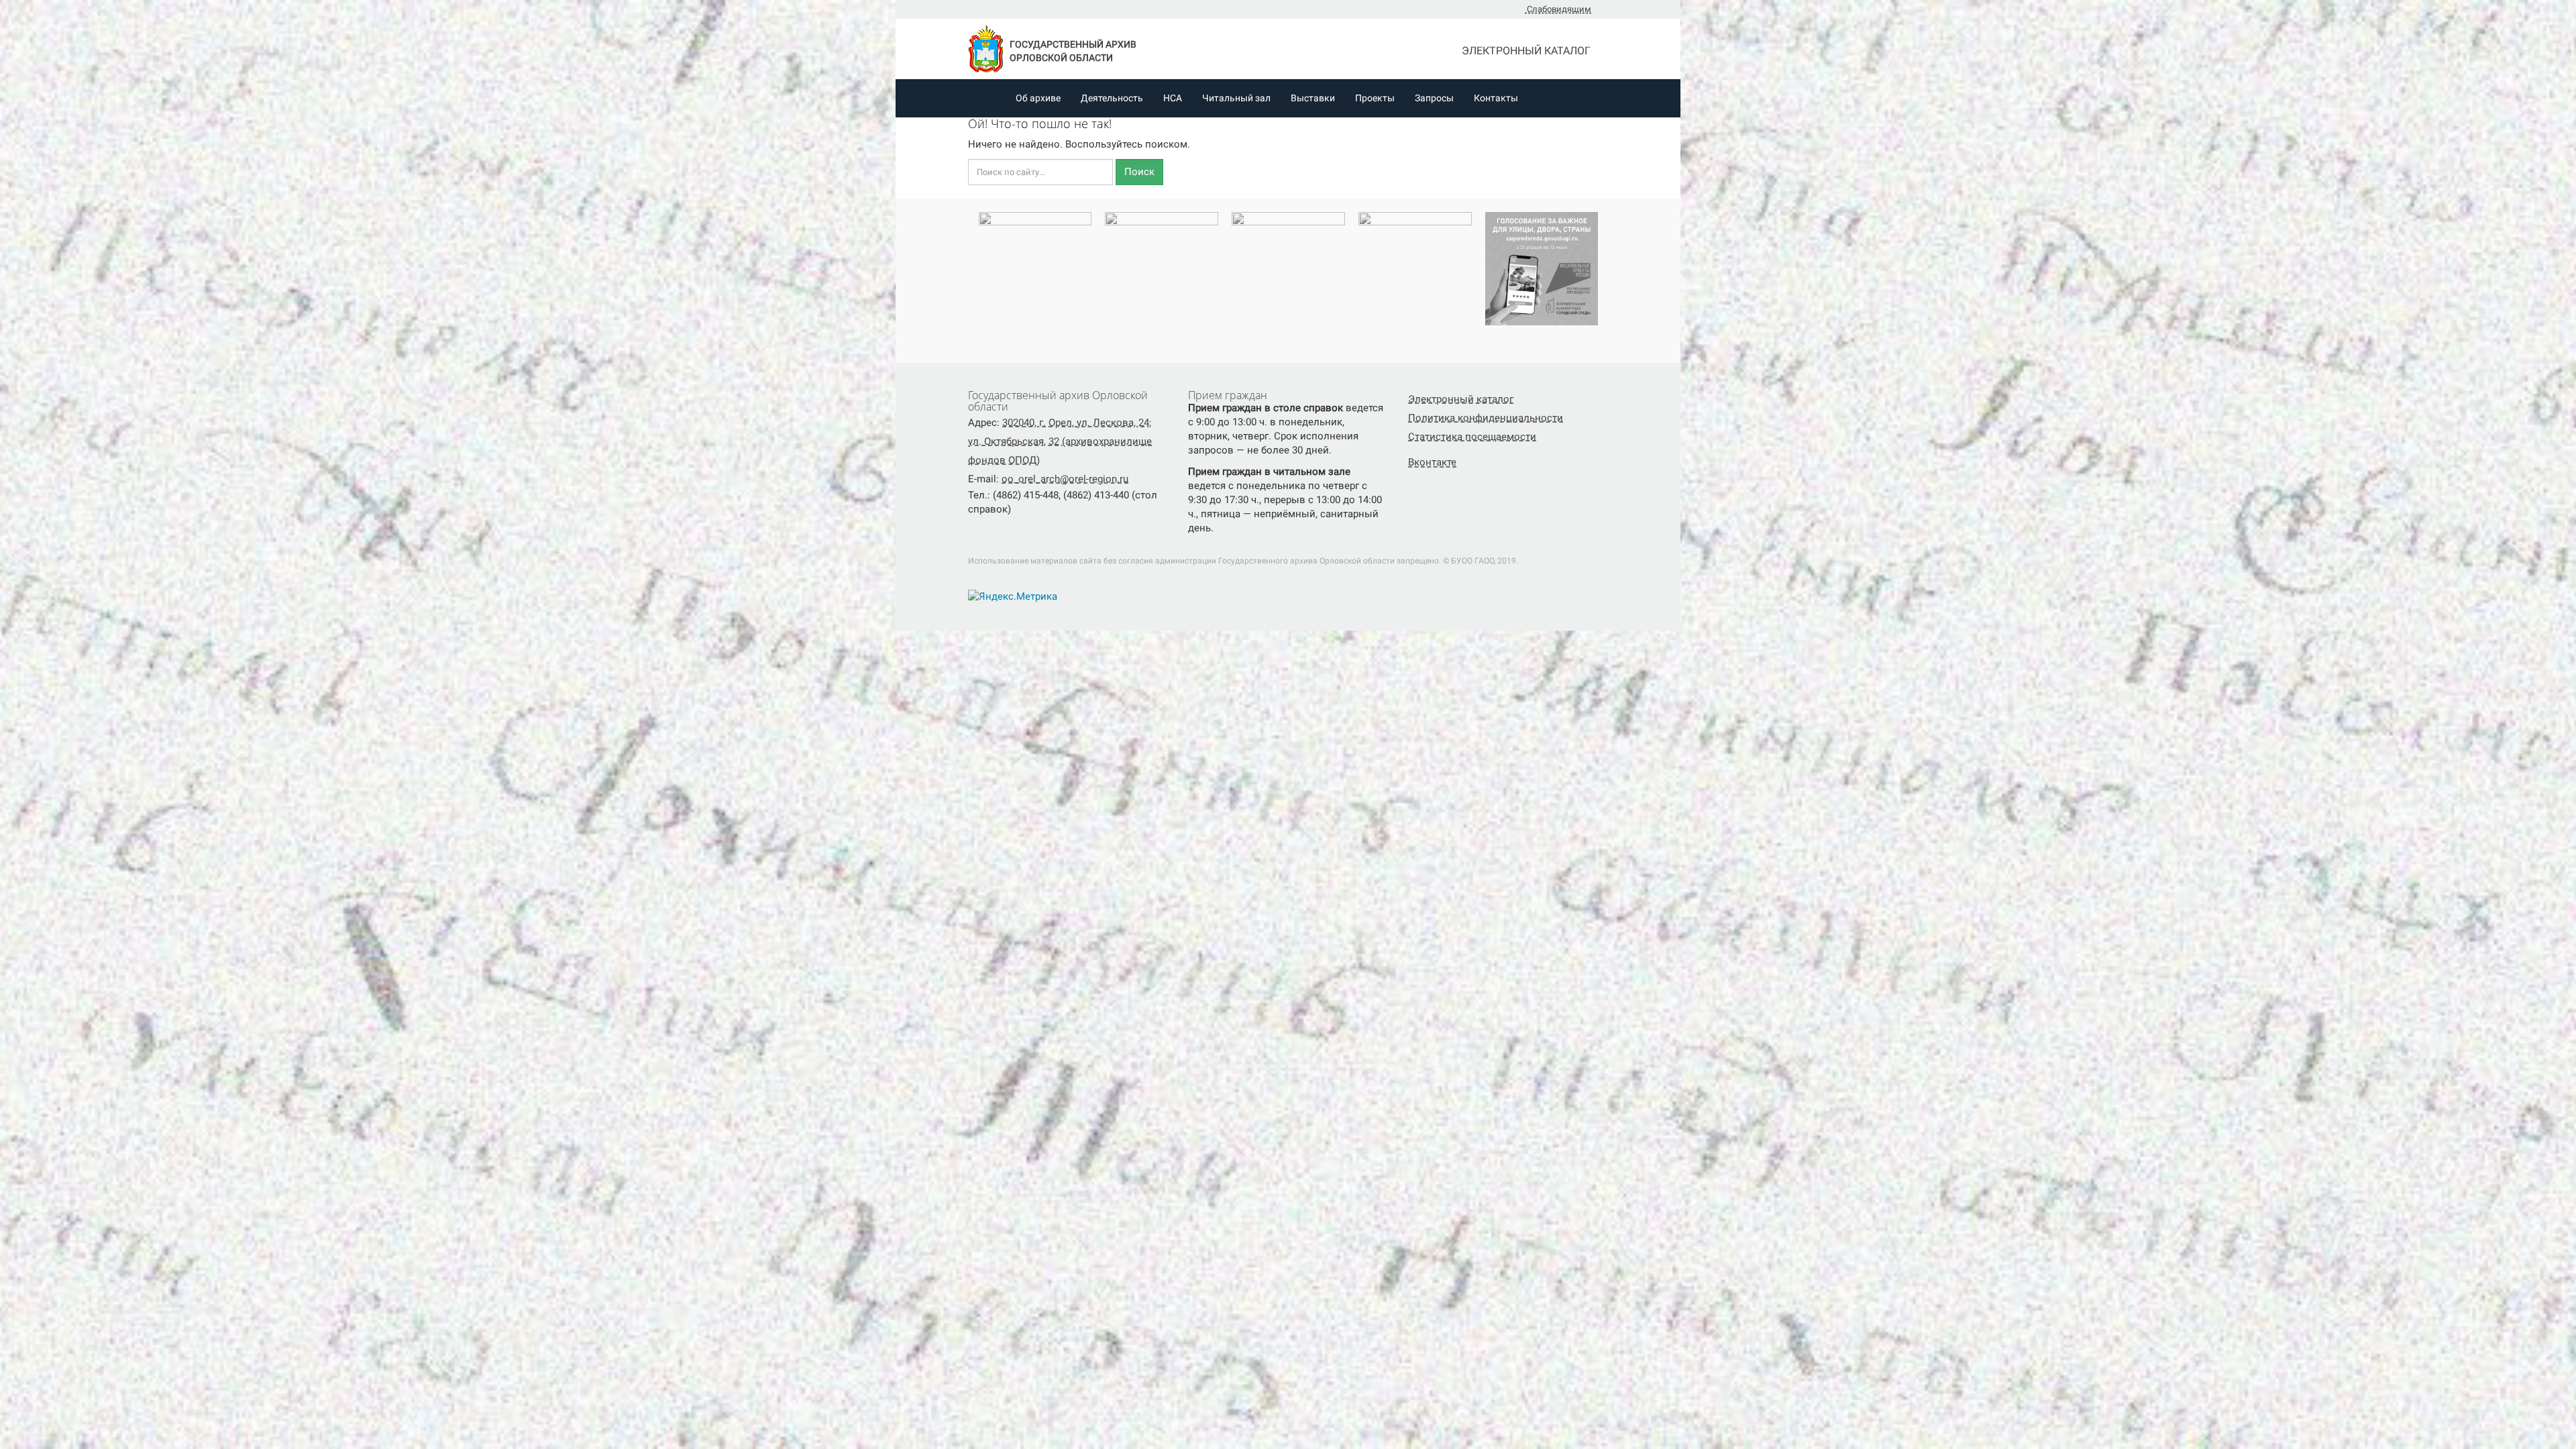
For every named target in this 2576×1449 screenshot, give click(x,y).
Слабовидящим (1558, 9)
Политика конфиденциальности (1486, 418)
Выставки (1313, 98)
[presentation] (965, 274)
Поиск (1139, 172)
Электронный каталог (1527, 51)
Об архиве (1038, 98)
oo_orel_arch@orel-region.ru (1065, 479)
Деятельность (1112, 98)
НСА (1173, 98)
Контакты (1496, 98)
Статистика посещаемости (1472, 437)
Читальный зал (1236, 98)
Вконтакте (1432, 462)
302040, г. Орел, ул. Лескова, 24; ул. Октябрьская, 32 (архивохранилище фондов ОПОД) (1060, 441)
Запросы (1434, 98)
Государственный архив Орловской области (1073, 51)
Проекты (1375, 98)
